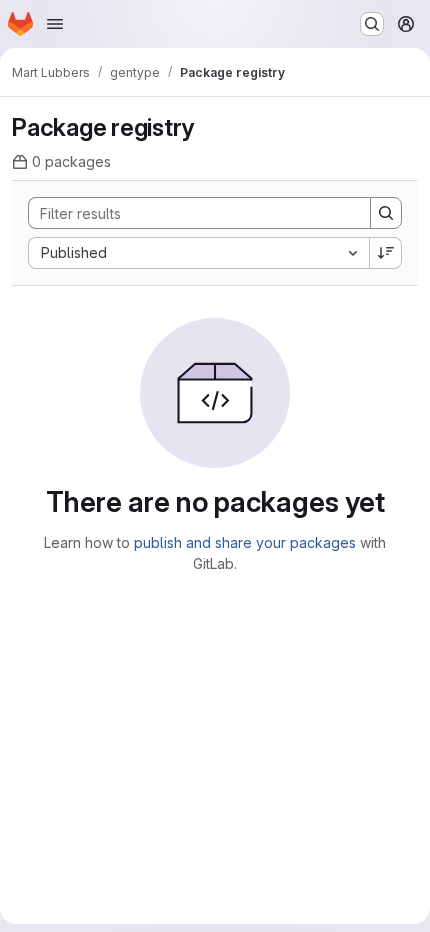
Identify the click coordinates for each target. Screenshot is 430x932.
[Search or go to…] (372, 24)
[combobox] (198, 253)
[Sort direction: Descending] (386, 253)
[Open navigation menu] (55, 24)
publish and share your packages (245, 542)
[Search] (386, 213)
